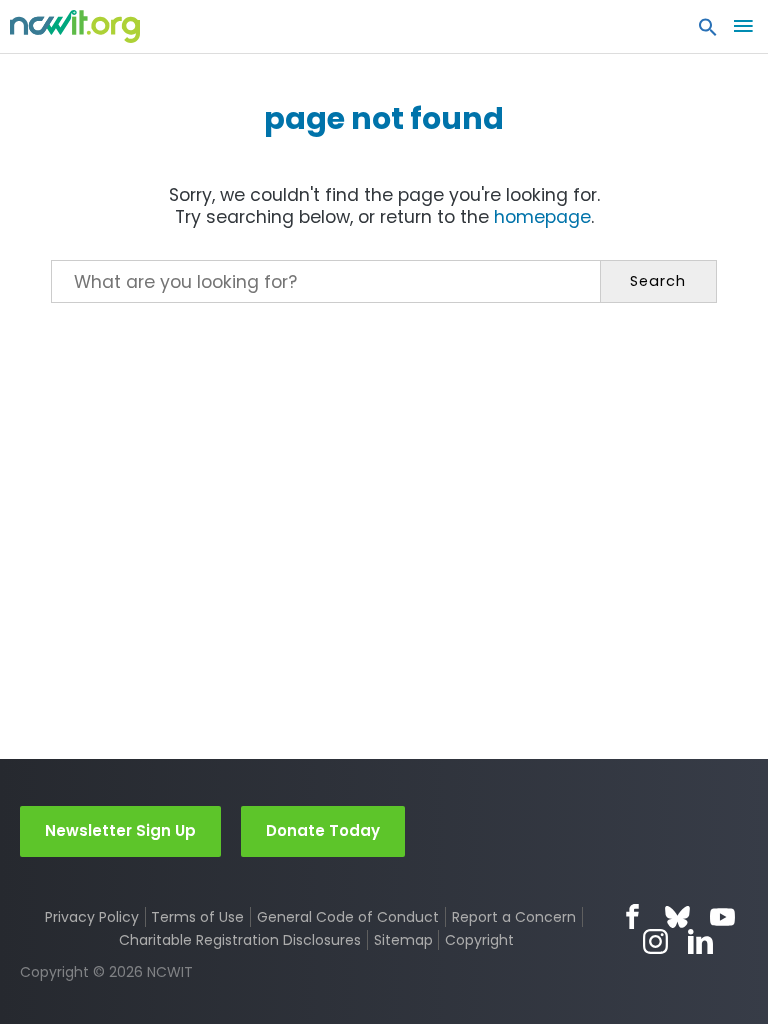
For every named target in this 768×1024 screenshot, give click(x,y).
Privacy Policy (92, 917)
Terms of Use (197, 917)
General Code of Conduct (348, 917)
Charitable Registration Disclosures (240, 940)
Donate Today (323, 830)
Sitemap (403, 940)
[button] (708, 32)
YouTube (722, 916)
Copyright (479, 940)
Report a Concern (514, 917)
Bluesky (677, 916)
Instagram (655, 941)
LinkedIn (700, 941)
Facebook (632, 916)
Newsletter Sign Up (120, 830)
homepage (542, 217)
